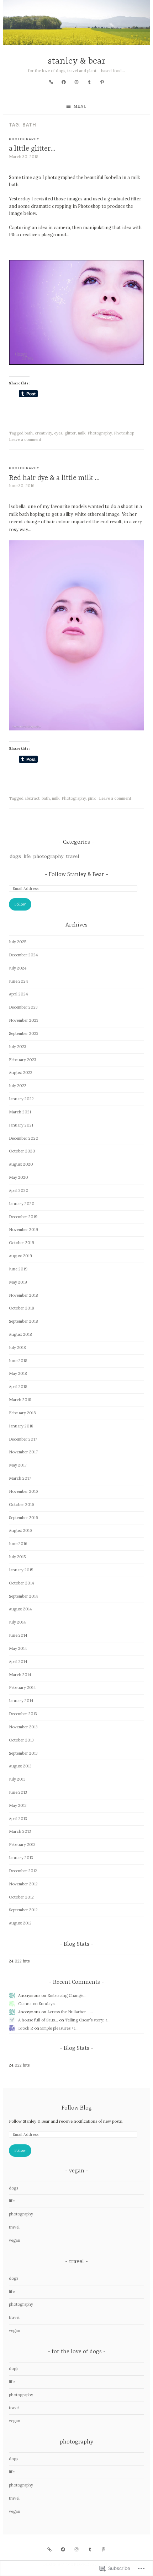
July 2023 (18, 1047)
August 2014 (20, 1609)
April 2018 (18, 1387)
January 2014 (21, 1701)
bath (29, 433)
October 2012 (21, 1897)
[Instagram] (76, 82)
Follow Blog (77, 2108)
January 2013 (21, 1858)
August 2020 (21, 1164)
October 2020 (22, 1151)
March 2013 (20, 1831)
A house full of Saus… (38, 2020)
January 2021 (21, 1125)
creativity (43, 433)
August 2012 (20, 1923)
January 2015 (21, 1570)
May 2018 (18, 1373)
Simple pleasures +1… (59, 2028)
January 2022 (21, 1099)
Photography (100, 433)
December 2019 (23, 1217)
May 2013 (18, 1805)
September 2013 (23, 1753)
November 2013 (23, 1727)
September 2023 (24, 1033)
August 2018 (20, 1334)
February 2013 (22, 1845)
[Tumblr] (89, 82)
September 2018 (23, 1321)
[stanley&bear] (51, 82)
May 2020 (19, 1177)
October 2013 (21, 1740)
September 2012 (23, 1910)
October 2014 (22, 1583)
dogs (15, 856)
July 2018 (17, 1348)
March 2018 (20, 1400)
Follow (20, 904)
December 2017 (23, 1439)
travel (72, 856)
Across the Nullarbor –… (70, 2012)
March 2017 (20, 1478)
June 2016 (18, 1544)
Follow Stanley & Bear (76, 875)
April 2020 (19, 1190)
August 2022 (21, 1073)
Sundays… (48, 2004)
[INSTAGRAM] (76, 2549)
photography (24, 139)
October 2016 (22, 1505)
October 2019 (22, 1243)
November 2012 (23, 1884)
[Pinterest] (102, 82)
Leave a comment (25, 439)
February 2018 (22, 1413)
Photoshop (124, 433)
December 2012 (23, 1871)
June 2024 (19, 981)
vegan (15, 2240)
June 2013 (18, 1792)
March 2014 (20, 1675)
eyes (58, 433)
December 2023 (23, 1007)
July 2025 (18, 942)
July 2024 (18, 968)
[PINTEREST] (104, 2549)
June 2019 (18, 1269)
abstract (32, 798)
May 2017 (18, 1465)
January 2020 (22, 1204)
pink (92, 798)
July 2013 (17, 1779)
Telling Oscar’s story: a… (88, 2020)
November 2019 (23, 1230)
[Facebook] (64, 82)
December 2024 (23, 955)
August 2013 (20, 1766)
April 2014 (18, 1662)
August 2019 (20, 1256)
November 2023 (24, 1020)
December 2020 (24, 1138)
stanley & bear (77, 61)
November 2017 (23, 1452)
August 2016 (20, 1530)
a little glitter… (32, 149)
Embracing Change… (67, 1996)
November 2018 (23, 1295)
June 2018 (18, 1361)
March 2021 (20, 1112)
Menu (80, 106)
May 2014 (18, 1648)
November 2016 (23, 1491)
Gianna (25, 2004)
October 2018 (22, 1308)
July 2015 (17, 1557)
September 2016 (23, 1518)
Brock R (26, 2028)
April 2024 (19, 994)
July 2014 (17, 1622)
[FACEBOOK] (63, 2549)
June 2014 (18, 1635)
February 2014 (22, 1687)
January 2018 (21, 1426)
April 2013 (18, 1819)
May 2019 (18, 1282)
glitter (70, 433)
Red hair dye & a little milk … (54, 478)
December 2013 (23, 1714)
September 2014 (23, 1596)
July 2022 (18, 1086)
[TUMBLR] (90, 2549)
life (27, 856)
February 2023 (23, 1060)
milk (82, 433)
